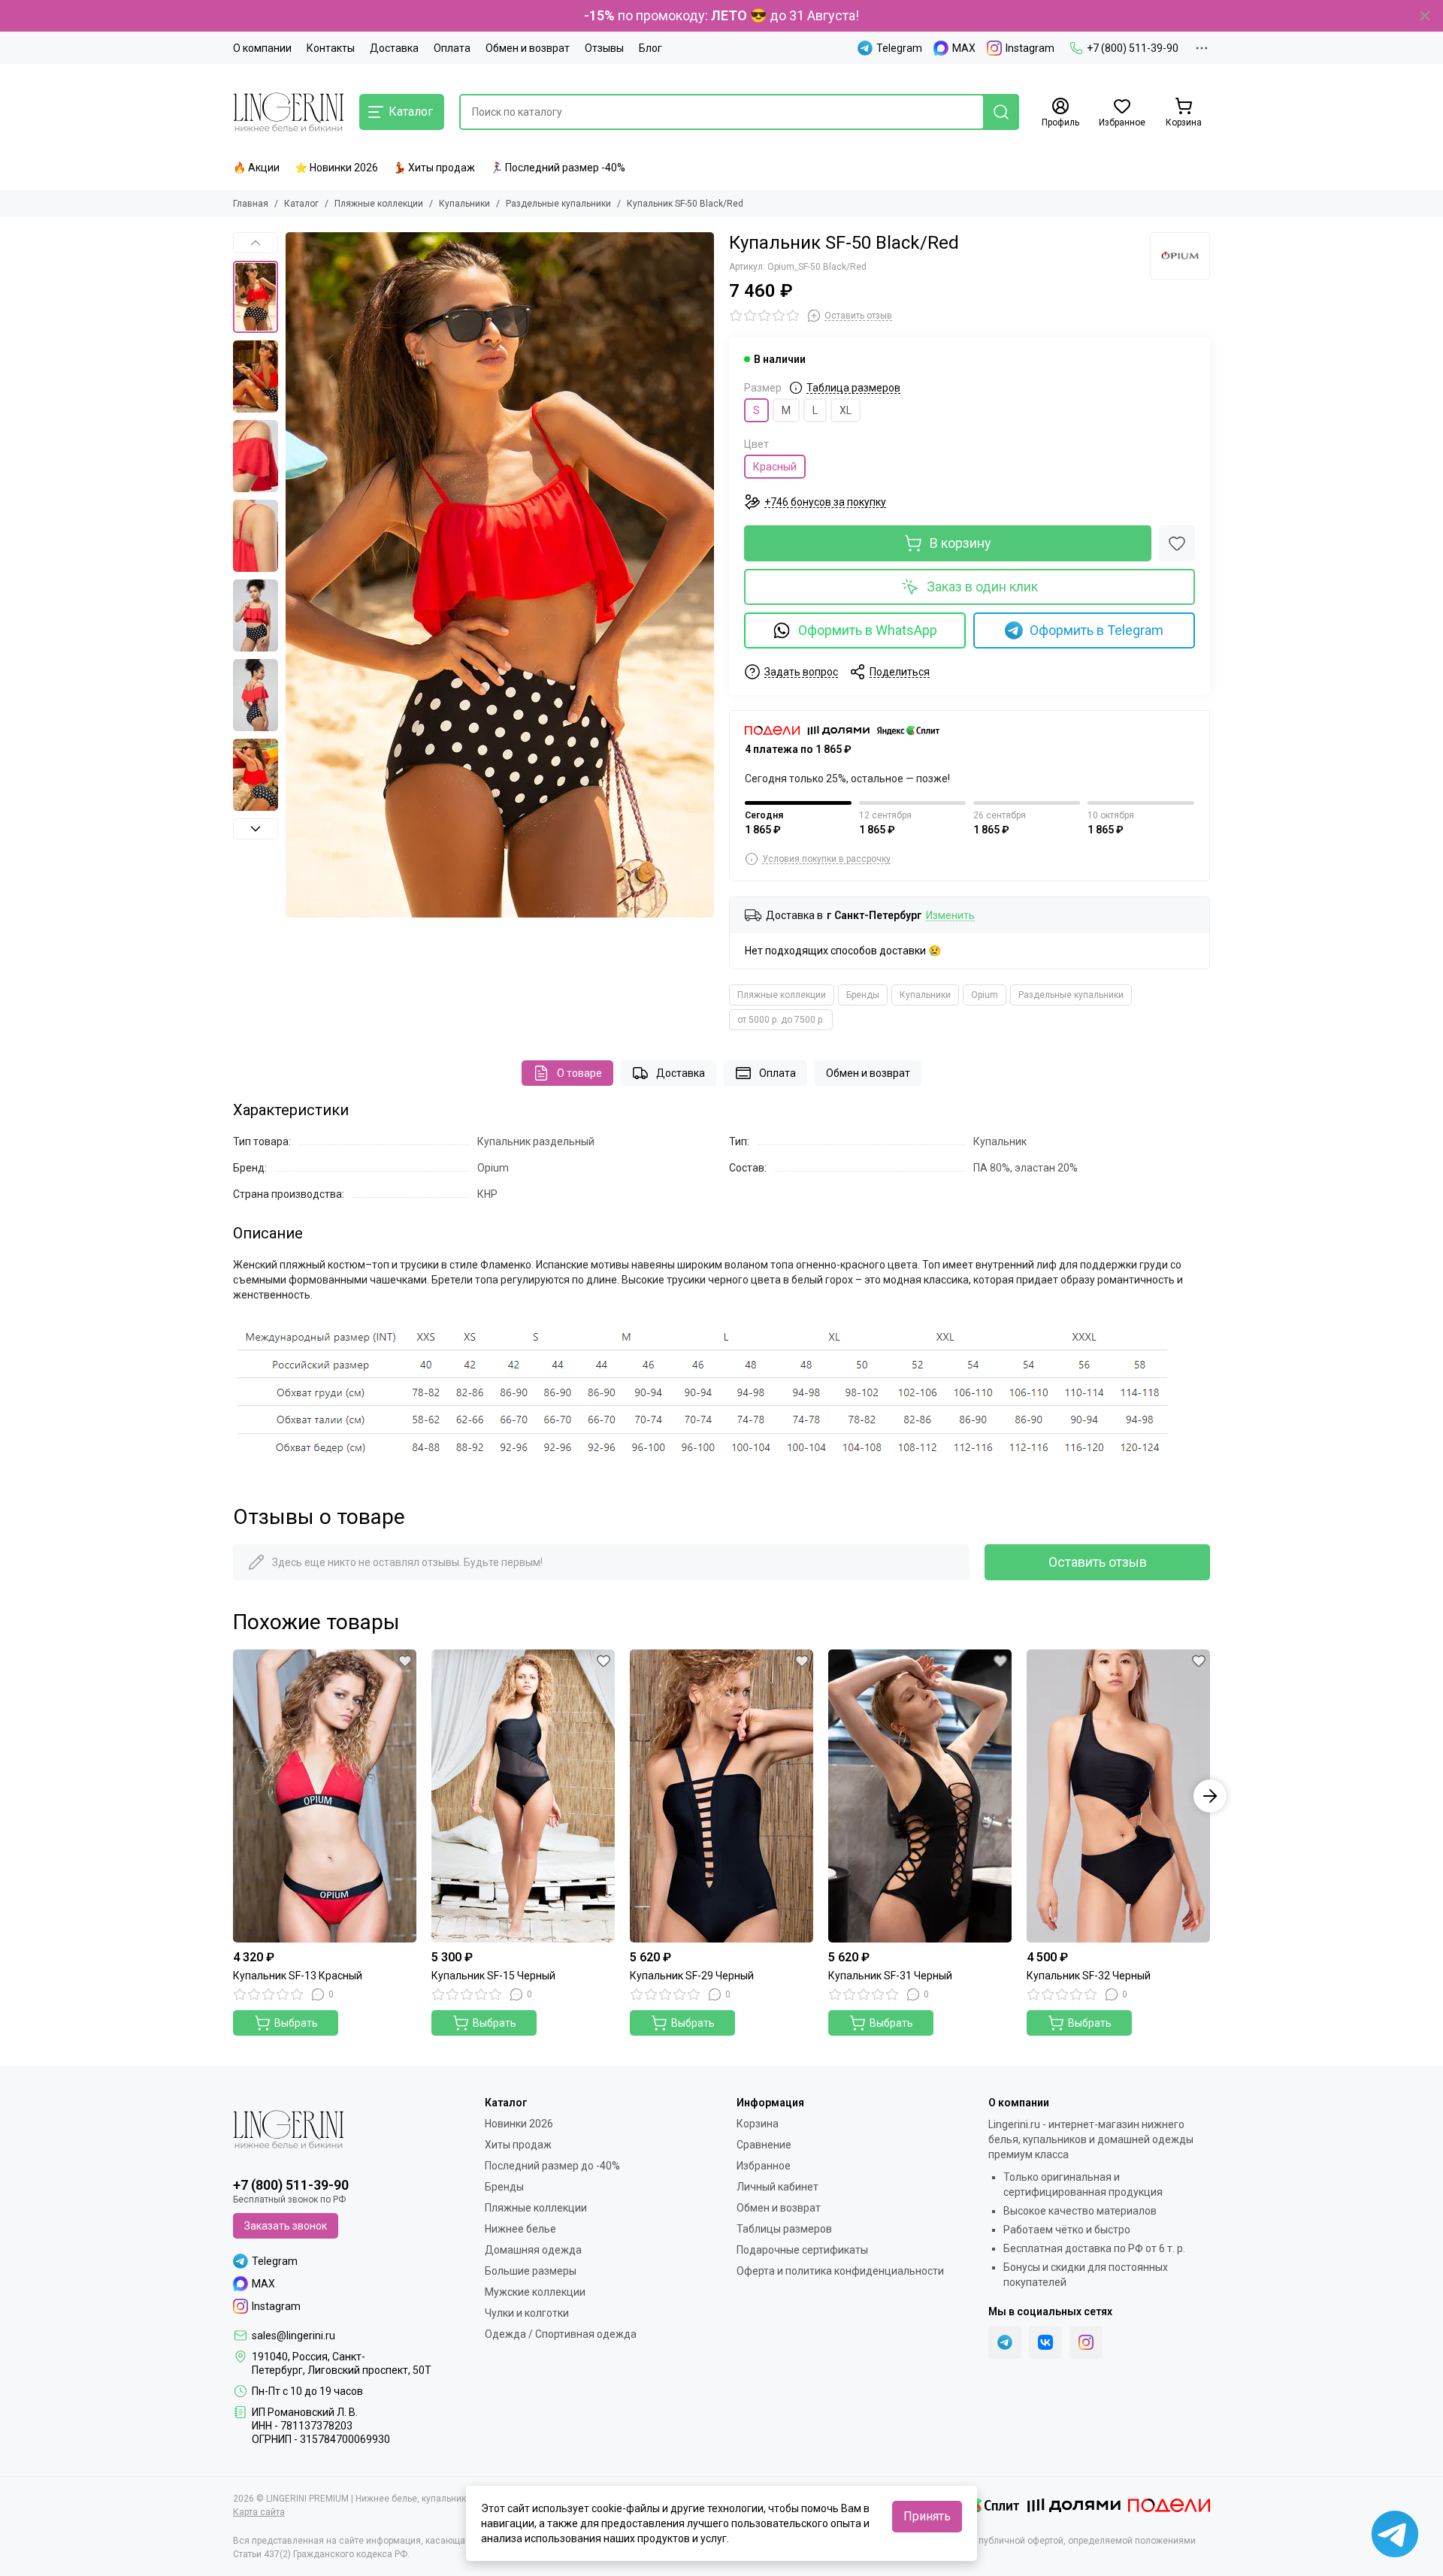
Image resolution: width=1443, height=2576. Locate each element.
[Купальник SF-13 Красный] (325, 1796)
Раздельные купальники (558, 204)
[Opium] (1180, 256)
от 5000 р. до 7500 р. (781, 1020)
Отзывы (604, 48)
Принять (927, 2516)
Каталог (301, 204)
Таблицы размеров (784, 2229)
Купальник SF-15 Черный (493, 1976)
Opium (985, 995)
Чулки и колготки (527, 2313)
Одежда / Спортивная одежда (561, 2334)
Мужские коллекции (535, 2292)
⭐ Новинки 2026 (336, 168)
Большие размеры (531, 2271)
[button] (293, 575)
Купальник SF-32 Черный (1089, 1976)
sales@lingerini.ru (293, 2336)
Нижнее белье (520, 2229)
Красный (775, 467)
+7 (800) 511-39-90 (1133, 48)
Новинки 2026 (519, 2124)
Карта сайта (259, 2512)
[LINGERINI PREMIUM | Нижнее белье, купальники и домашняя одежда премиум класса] (289, 112)
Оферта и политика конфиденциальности (840, 2271)
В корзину (960, 543)
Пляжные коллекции (379, 204)
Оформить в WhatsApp (868, 630)
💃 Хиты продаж (434, 168)
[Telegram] (1005, 2342)
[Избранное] (1177, 543)
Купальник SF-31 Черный (890, 1976)
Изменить (950, 916)
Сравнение (764, 2145)
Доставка (394, 48)
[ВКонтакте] (1045, 2342)
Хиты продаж (518, 2145)
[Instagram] (1086, 2342)
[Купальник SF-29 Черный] (721, 1796)
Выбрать (296, 2023)
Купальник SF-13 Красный (298, 1976)
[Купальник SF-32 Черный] (1118, 1796)
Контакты (331, 48)
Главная (251, 204)
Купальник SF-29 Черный (692, 1976)
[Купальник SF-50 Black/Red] (500, 575)
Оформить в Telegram (1097, 630)
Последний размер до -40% (552, 2166)
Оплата (452, 48)
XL (846, 410)
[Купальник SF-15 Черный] (523, 1796)
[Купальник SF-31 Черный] (920, 1796)
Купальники (464, 204)
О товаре (579, 1073)
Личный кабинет (777, 2187)
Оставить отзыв (1098, 1562)
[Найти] (1001, 112)
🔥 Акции (256, 168)
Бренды (863, 995)
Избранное (764, 2166)
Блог (650, 48)
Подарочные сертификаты (802, 2250)
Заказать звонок (286, 2226)
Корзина (758, 2124)
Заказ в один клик (982, 587)
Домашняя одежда (533, 2250)
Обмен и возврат (528, 48)
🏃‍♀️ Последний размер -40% (558, 168)
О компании (262, 48)
